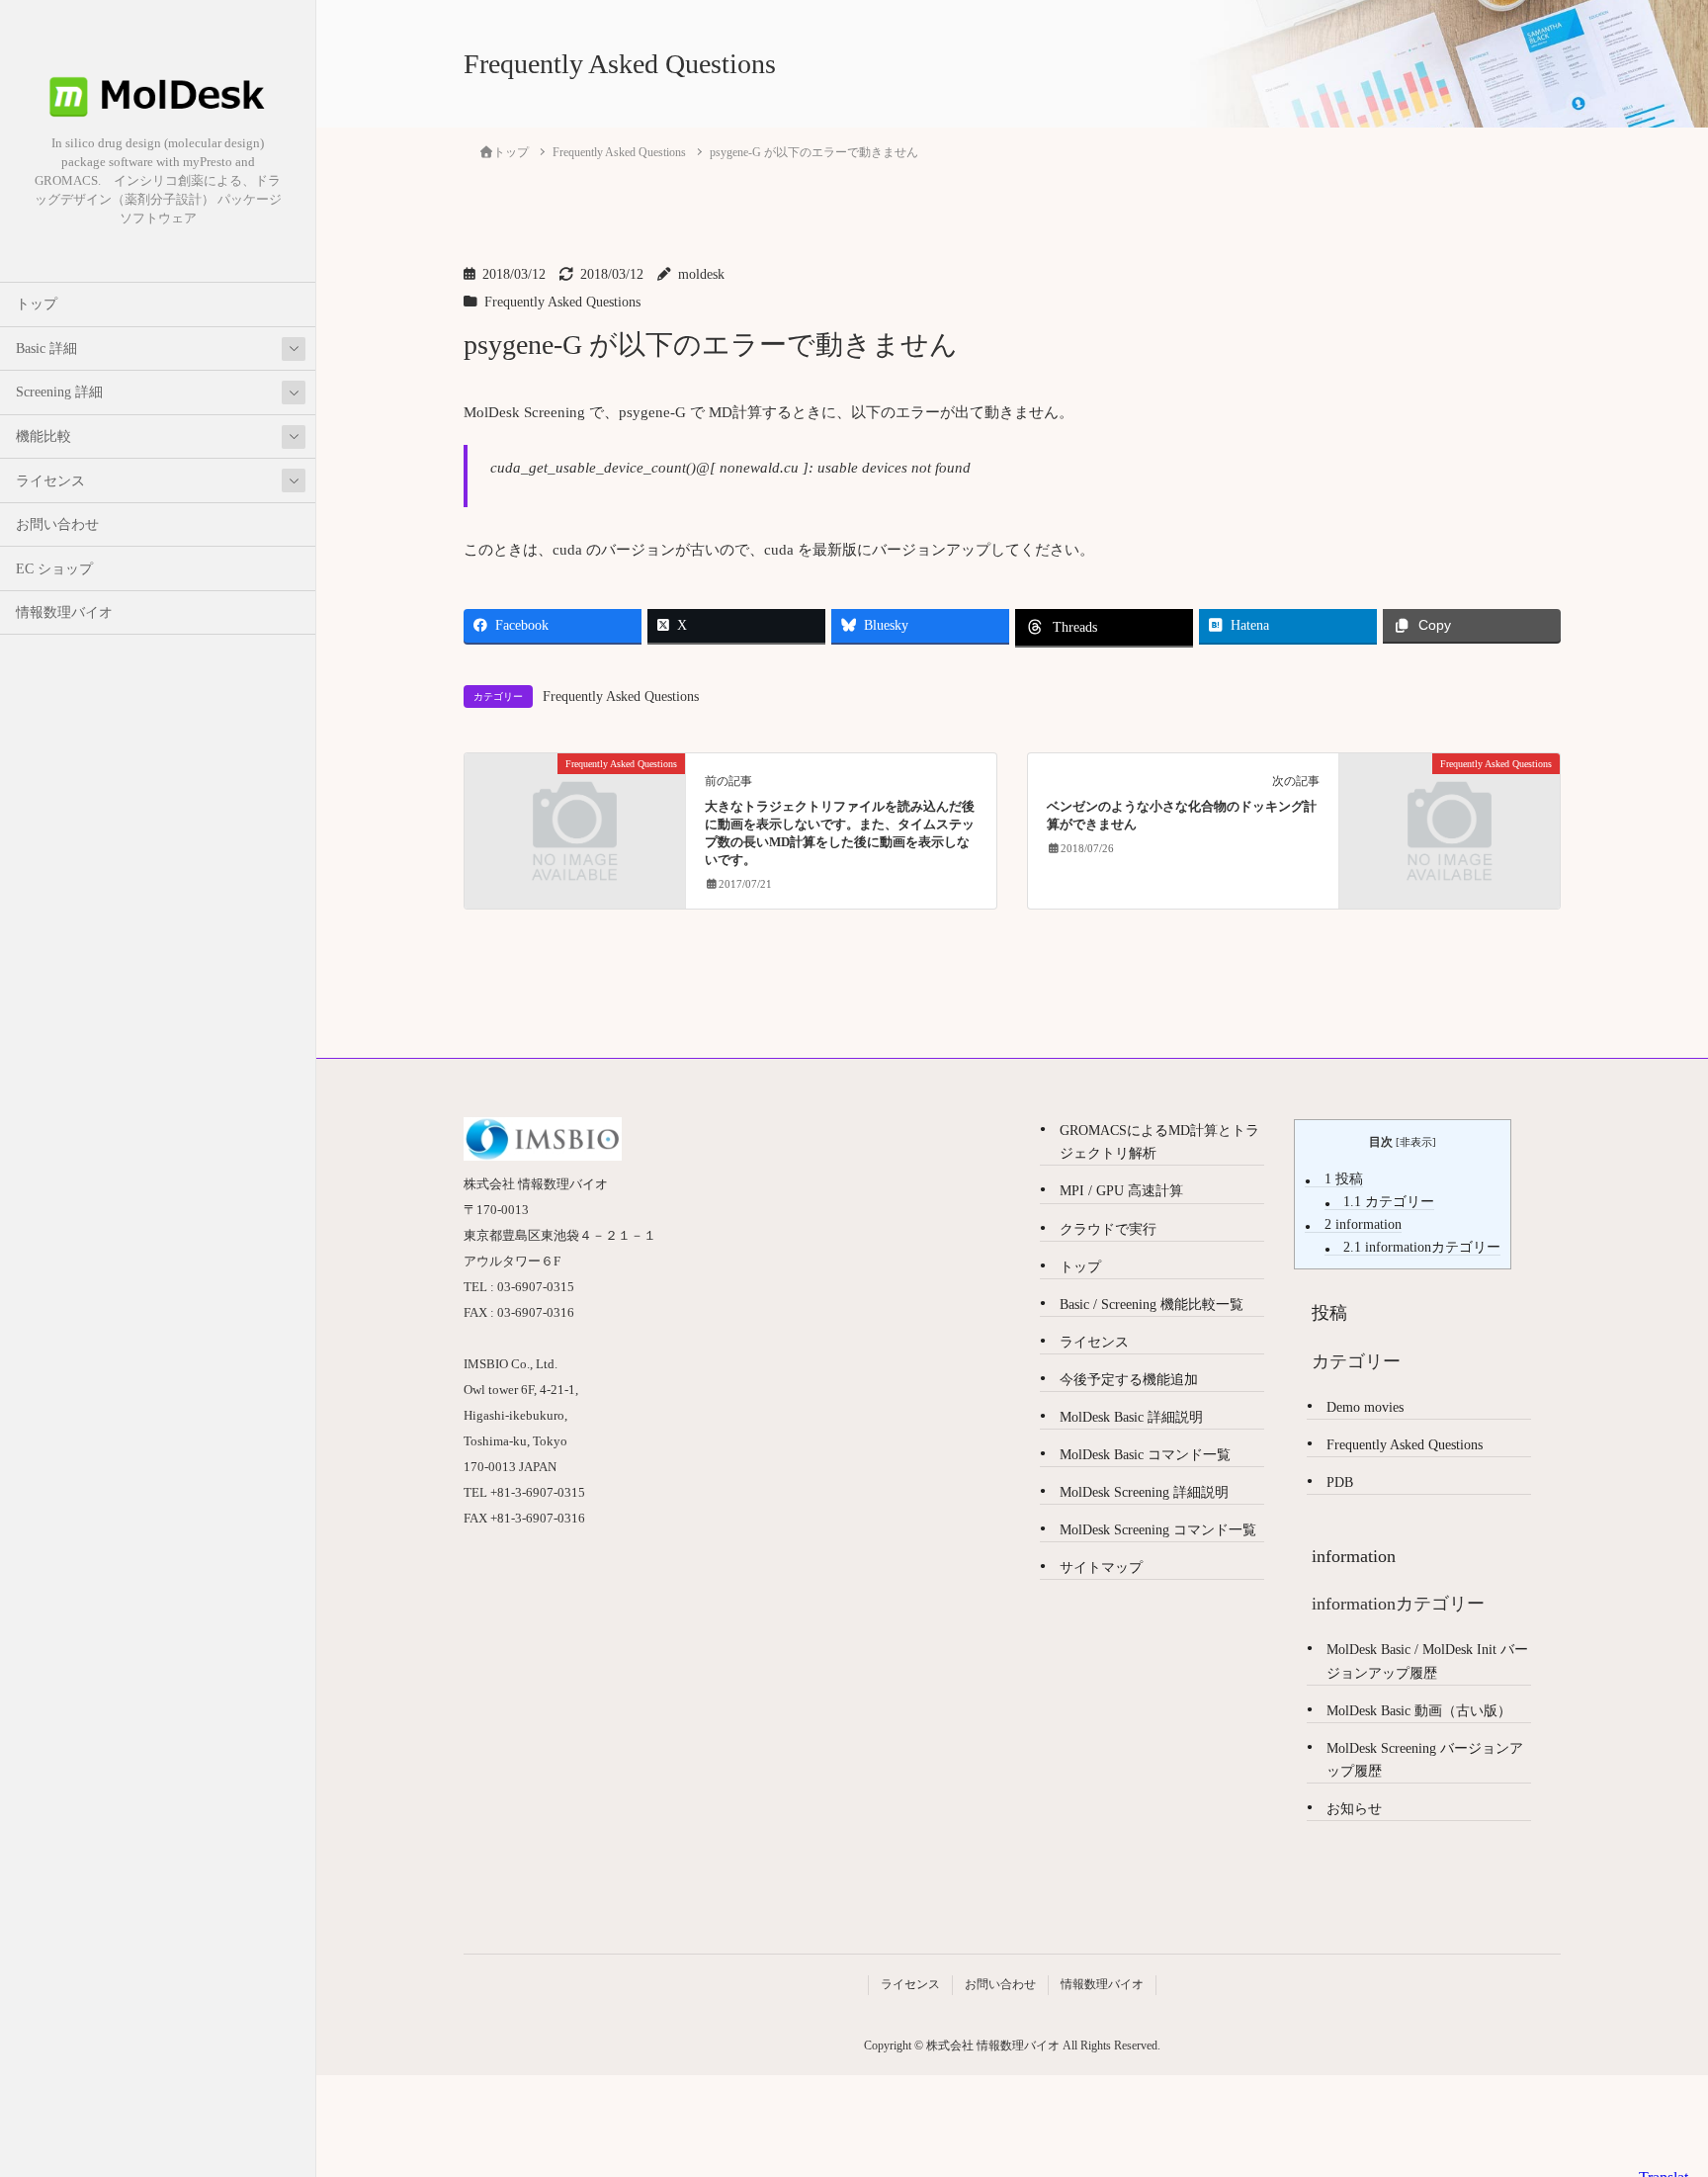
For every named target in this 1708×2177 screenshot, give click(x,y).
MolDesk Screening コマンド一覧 (1158, 1530)
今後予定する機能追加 (1129, 1380)
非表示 (1416, 1142)
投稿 (1344, 1179)
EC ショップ (54, 569)
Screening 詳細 (59, 392)
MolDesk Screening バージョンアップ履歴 (1425, 1760)
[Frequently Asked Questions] (575, 820)
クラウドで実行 (1108, 1229)
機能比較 (43, 436)
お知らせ (1354, 1809)
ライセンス (50, 481)
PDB (1340, 1482)
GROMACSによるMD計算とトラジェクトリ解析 (1159, 1142)
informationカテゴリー (1422, 1247)
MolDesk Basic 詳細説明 (1131, 1417)
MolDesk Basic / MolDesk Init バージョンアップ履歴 (1427, 1661)
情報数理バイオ (64, 612)
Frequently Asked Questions (562, 302)
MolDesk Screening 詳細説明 (1144, 1492)
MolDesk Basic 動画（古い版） (1419, 1711)
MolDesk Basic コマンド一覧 (1145, 1455)
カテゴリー (1389, 1202)
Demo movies (1365, 1407)
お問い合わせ (57, 524)
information (1363, 1224)
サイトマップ (1101, 1567)
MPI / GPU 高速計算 (1121, 1191)
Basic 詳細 (46, 348)
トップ (37, 304)
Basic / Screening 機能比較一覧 (1152, 1305)
